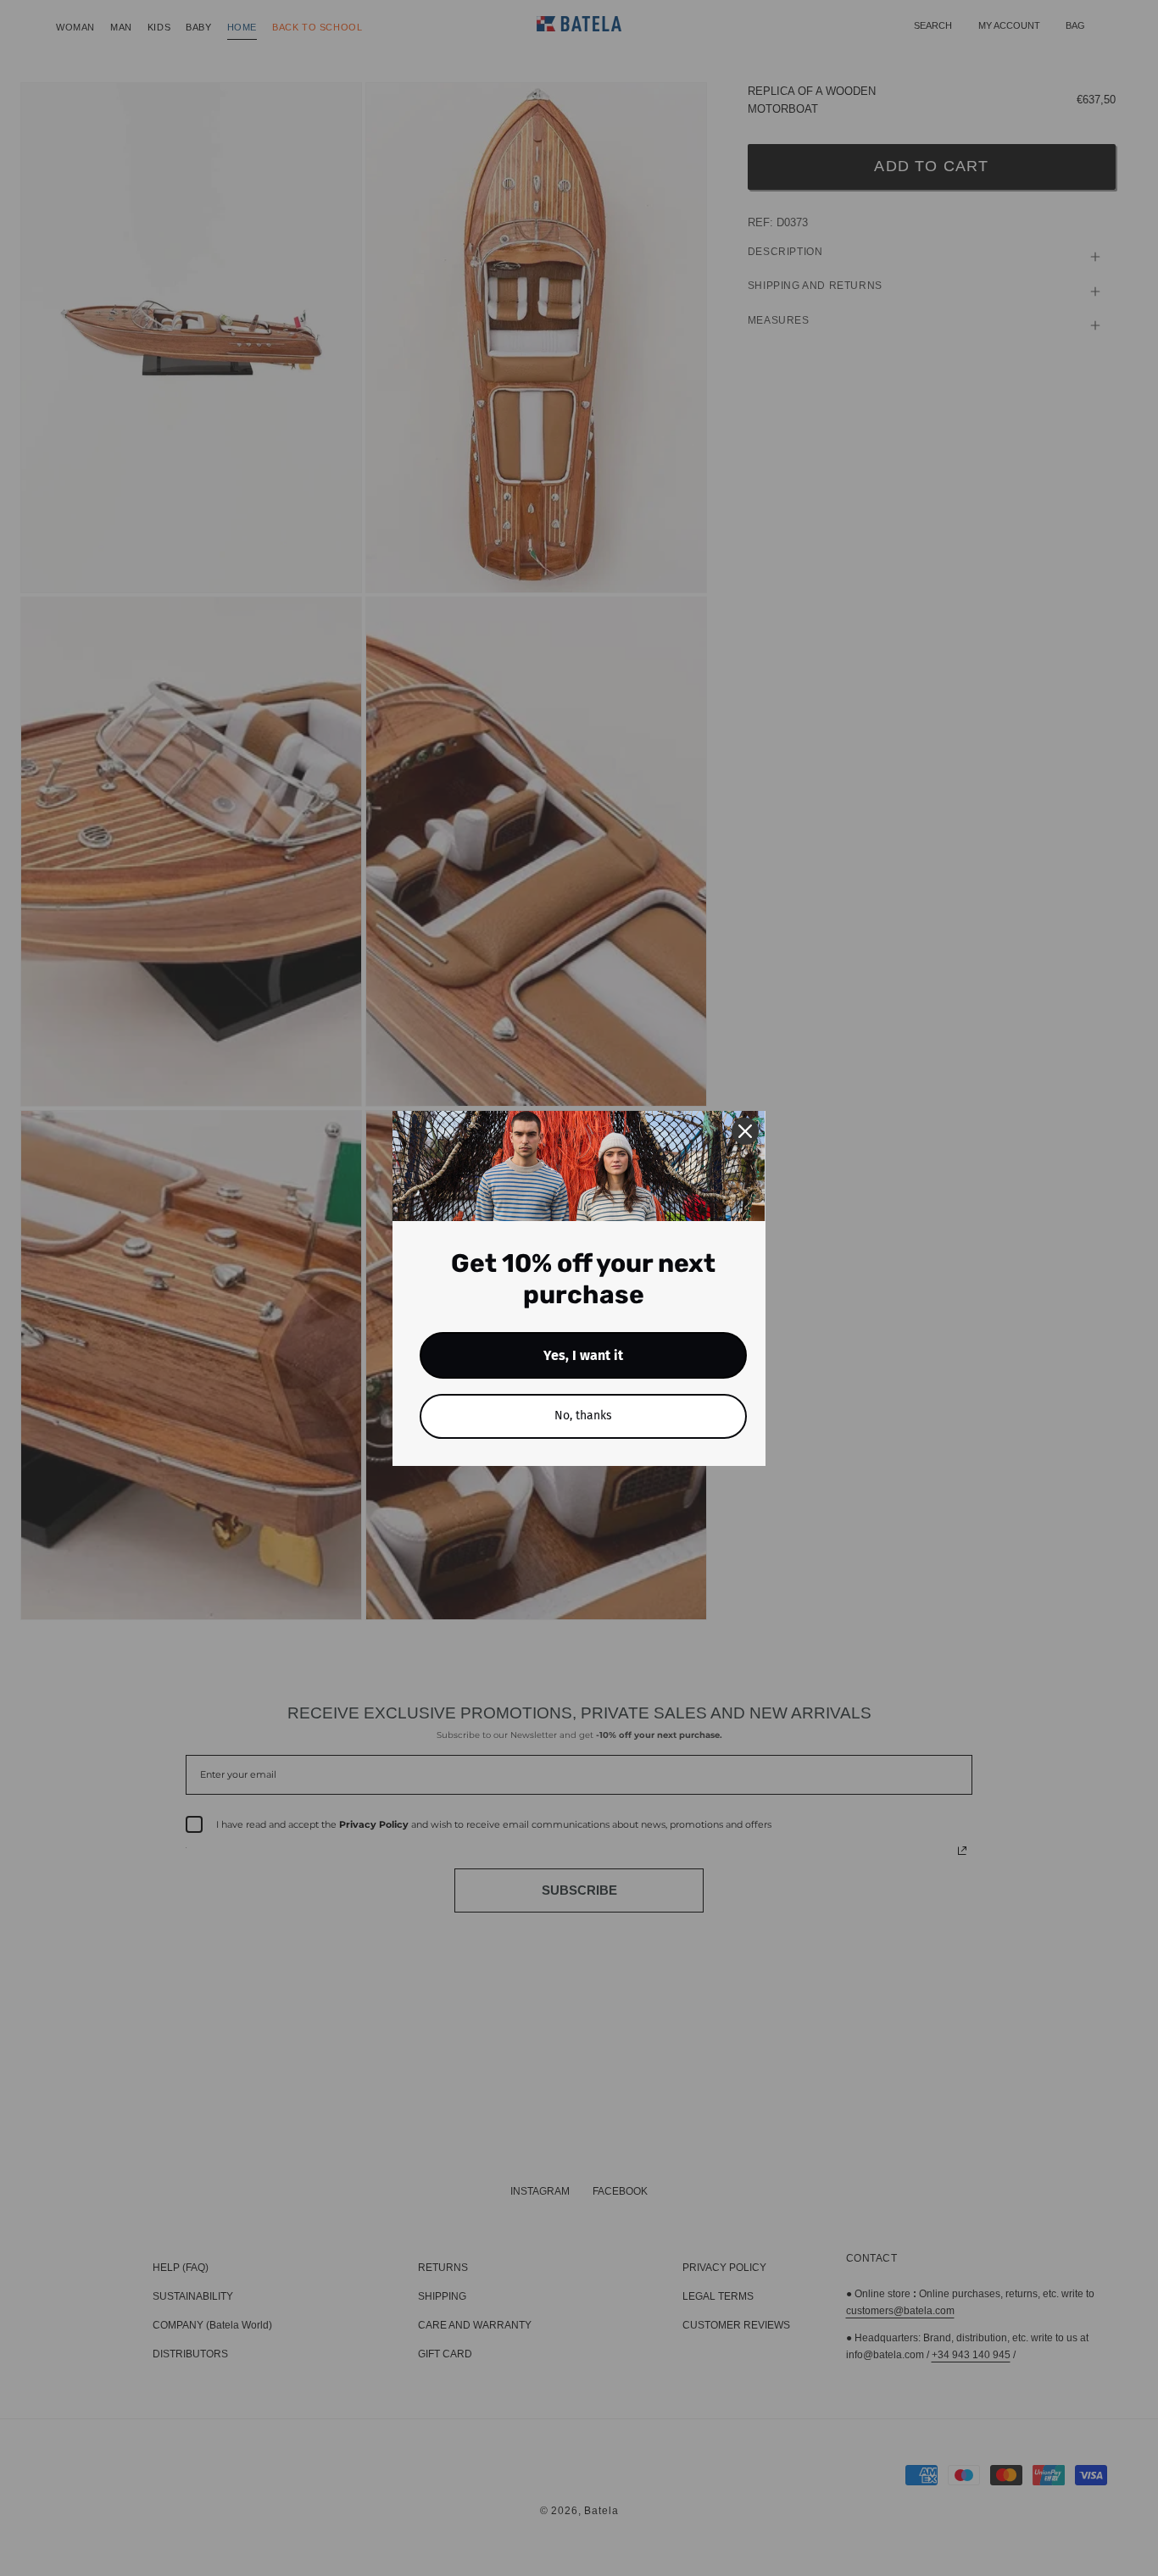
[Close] (745, 1131)
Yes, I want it (583, 1355)
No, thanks (583, 1416)
